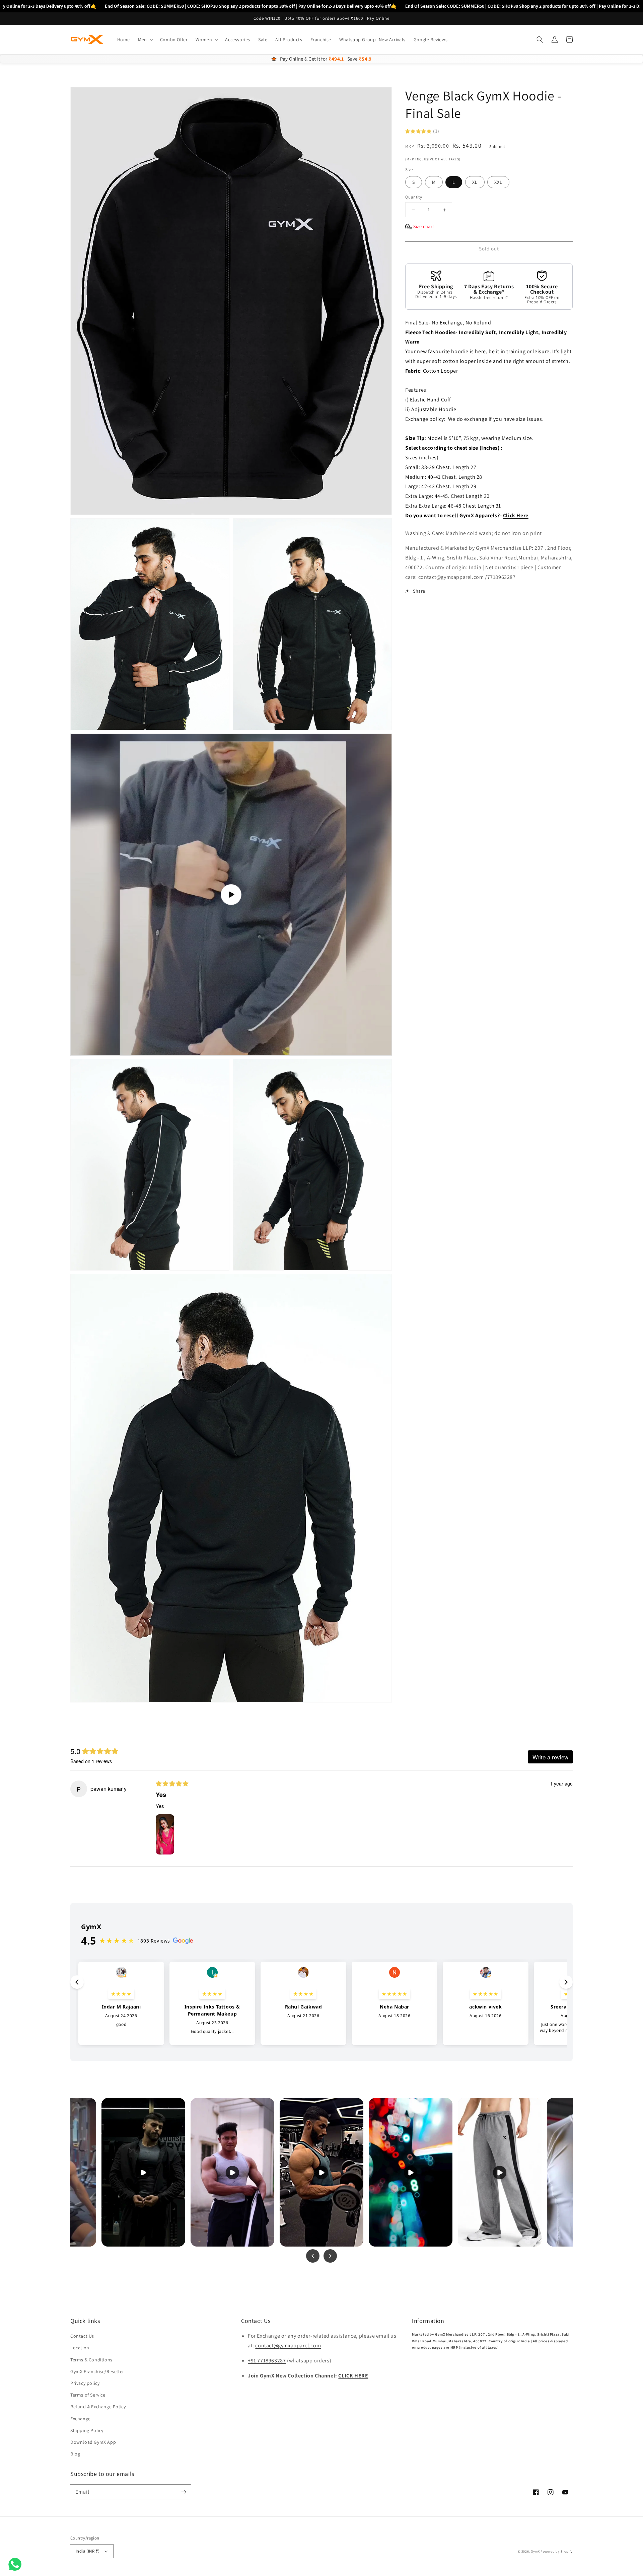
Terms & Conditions (91, 2360)
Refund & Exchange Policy (98, 2407)
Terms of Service (88, 2395)
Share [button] (419, 591)
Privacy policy (85, 2383)
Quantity (414, 197)
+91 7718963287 (267, 2361)
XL (475, 182)
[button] (145, 40)
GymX (535, 2551)
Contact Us (82, 2336)
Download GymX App (93, 2442)
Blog (75, 2454)
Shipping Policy (87, 2430)
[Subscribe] (184, 2492)
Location (80, 2348)
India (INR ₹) (88, 2551)
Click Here (516, 515)
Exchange (81, 2419)
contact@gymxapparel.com (288, 2345)
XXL (498, 182)
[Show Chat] (17, 2564)
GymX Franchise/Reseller (97, 2371)
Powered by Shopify (557, 2551)
